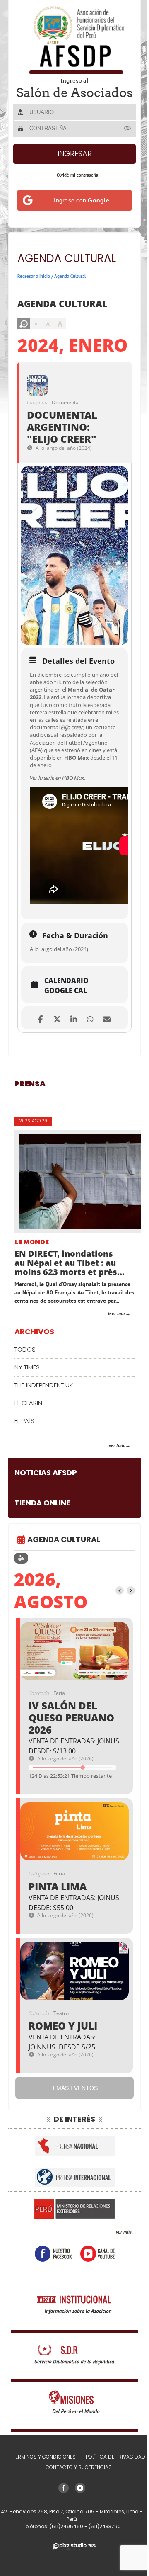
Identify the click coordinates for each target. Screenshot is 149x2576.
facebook (50, 2311)
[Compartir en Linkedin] (71, 1067)
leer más (111, 1371)
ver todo (111, 1503)
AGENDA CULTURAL (64, 1596)
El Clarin (28, 1460)
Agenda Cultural (70, 288)
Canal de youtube (94, 2311)
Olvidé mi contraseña (74, 187)
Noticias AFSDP (46, 1530)
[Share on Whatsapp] (87, 1067)
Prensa (30, 1133)
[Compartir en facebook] (37, 1067)
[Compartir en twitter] (54, 1067)
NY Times (27, 1425)
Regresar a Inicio (34, 288)
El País (24, 1478)
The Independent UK (44, 1443)
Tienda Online (42, 1560)
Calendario (66, 1030)
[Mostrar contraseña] (122, 140)
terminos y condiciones (41, 2514)
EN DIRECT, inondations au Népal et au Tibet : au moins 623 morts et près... (70, 1312)
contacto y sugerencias (76, 2525)
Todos (25, 1407)
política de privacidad (112, 2514)
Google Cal (66, 1040)
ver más (118, 2289)
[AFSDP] (72, 40)
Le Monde (32, 1292)
